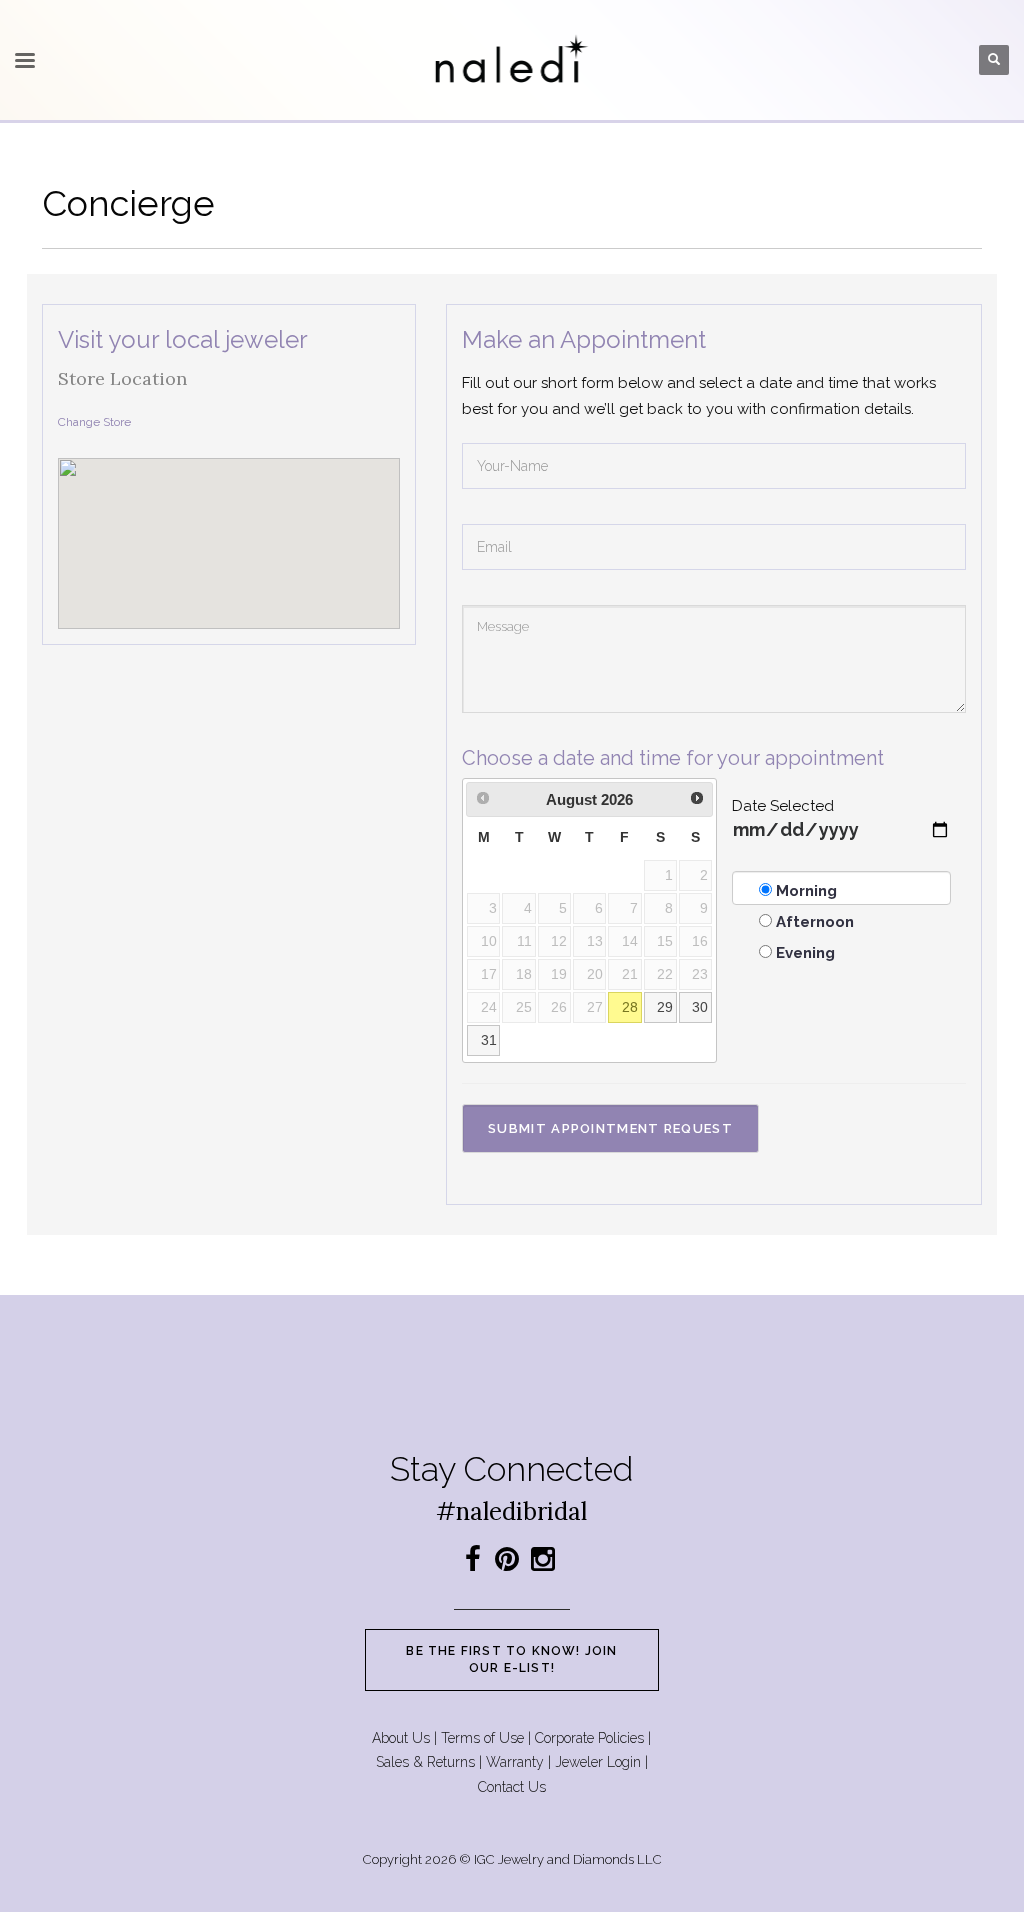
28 (630, 1007)
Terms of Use (482, 1738)
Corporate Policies (589, 1738)
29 (665, 1007)
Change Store (94, 422)
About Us (401, 1738)
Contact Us (512, 1787)
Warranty (515, 1762)
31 (489, 1040)
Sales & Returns (425, 1762)
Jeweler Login (598, 1762)
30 (700, 1007)
